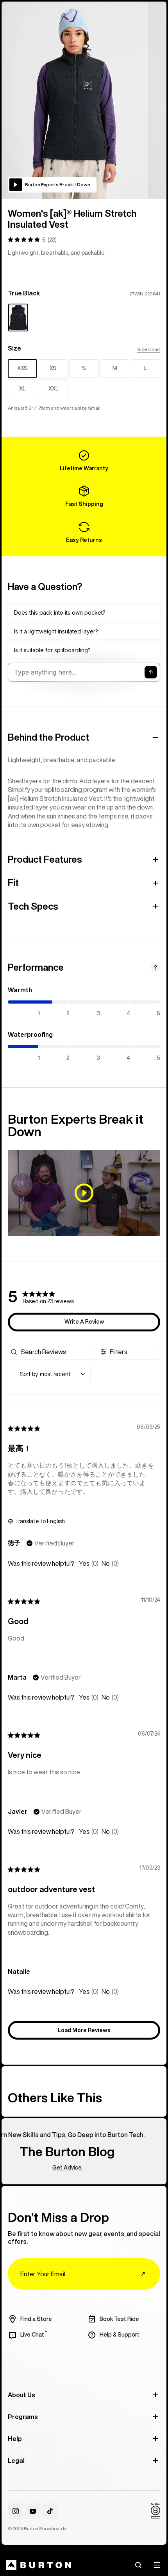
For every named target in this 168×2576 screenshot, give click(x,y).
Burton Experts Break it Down (58, 184)
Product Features (45, 859)
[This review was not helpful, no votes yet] (106, 1564)
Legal (16, 2461)
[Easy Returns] (84, 532)
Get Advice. (50, 2168)
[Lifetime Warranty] (84, 461)
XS (53, 368)
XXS (22, 368)
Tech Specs (33, 906)
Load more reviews (84, 2030)
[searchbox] (56, 1352)
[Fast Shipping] (84, 496)
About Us (21, 2395)
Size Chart (149, 349)
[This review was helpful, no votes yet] (84, 1564)
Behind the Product (48, 737)
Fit (13, 883)
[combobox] (49, 1374)
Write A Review (84, 1322)
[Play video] (84, 1193)
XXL (53, 389)
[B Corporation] (155, 2511)
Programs (23, 2417)
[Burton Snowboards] (39, 2565)
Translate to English (40, 1521)
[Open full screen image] (75, 100)
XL (22, 389)
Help (15, 2439)
